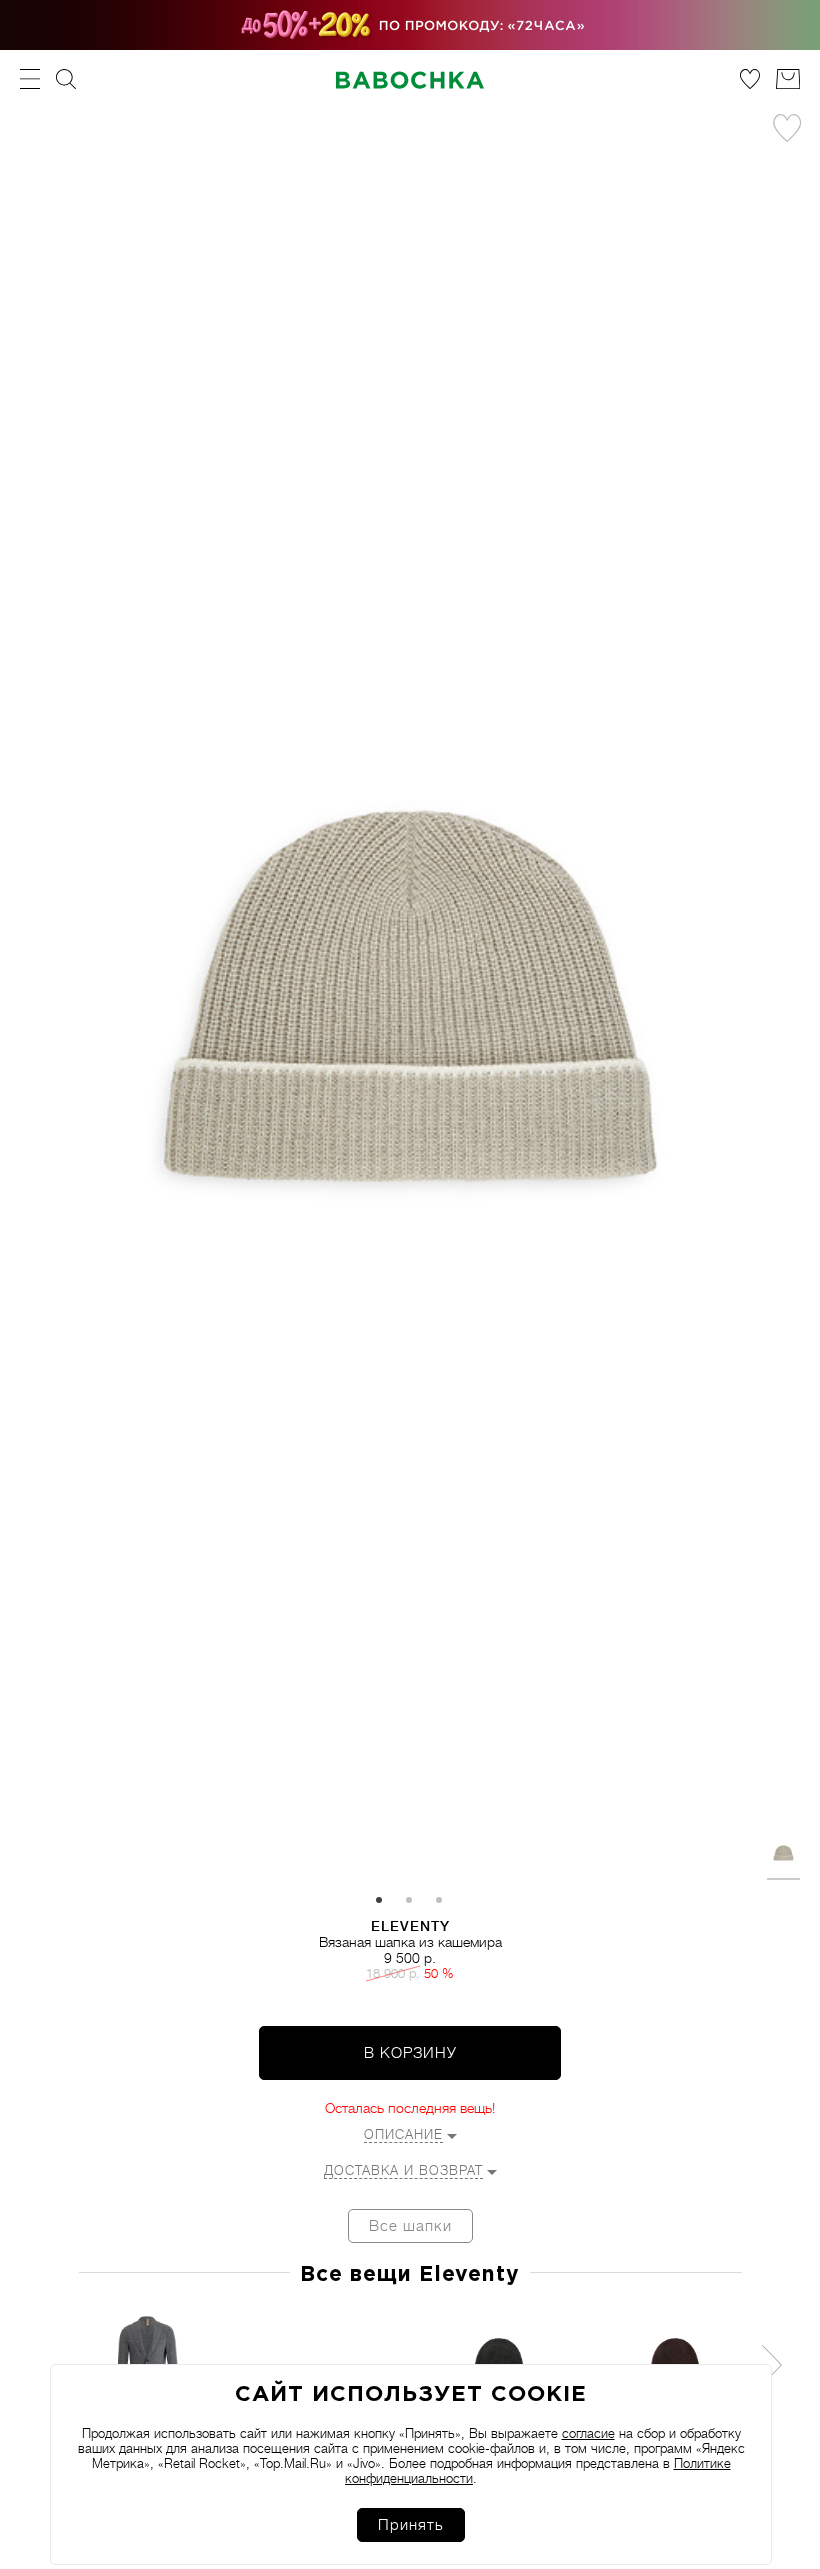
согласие (588, 2433)
